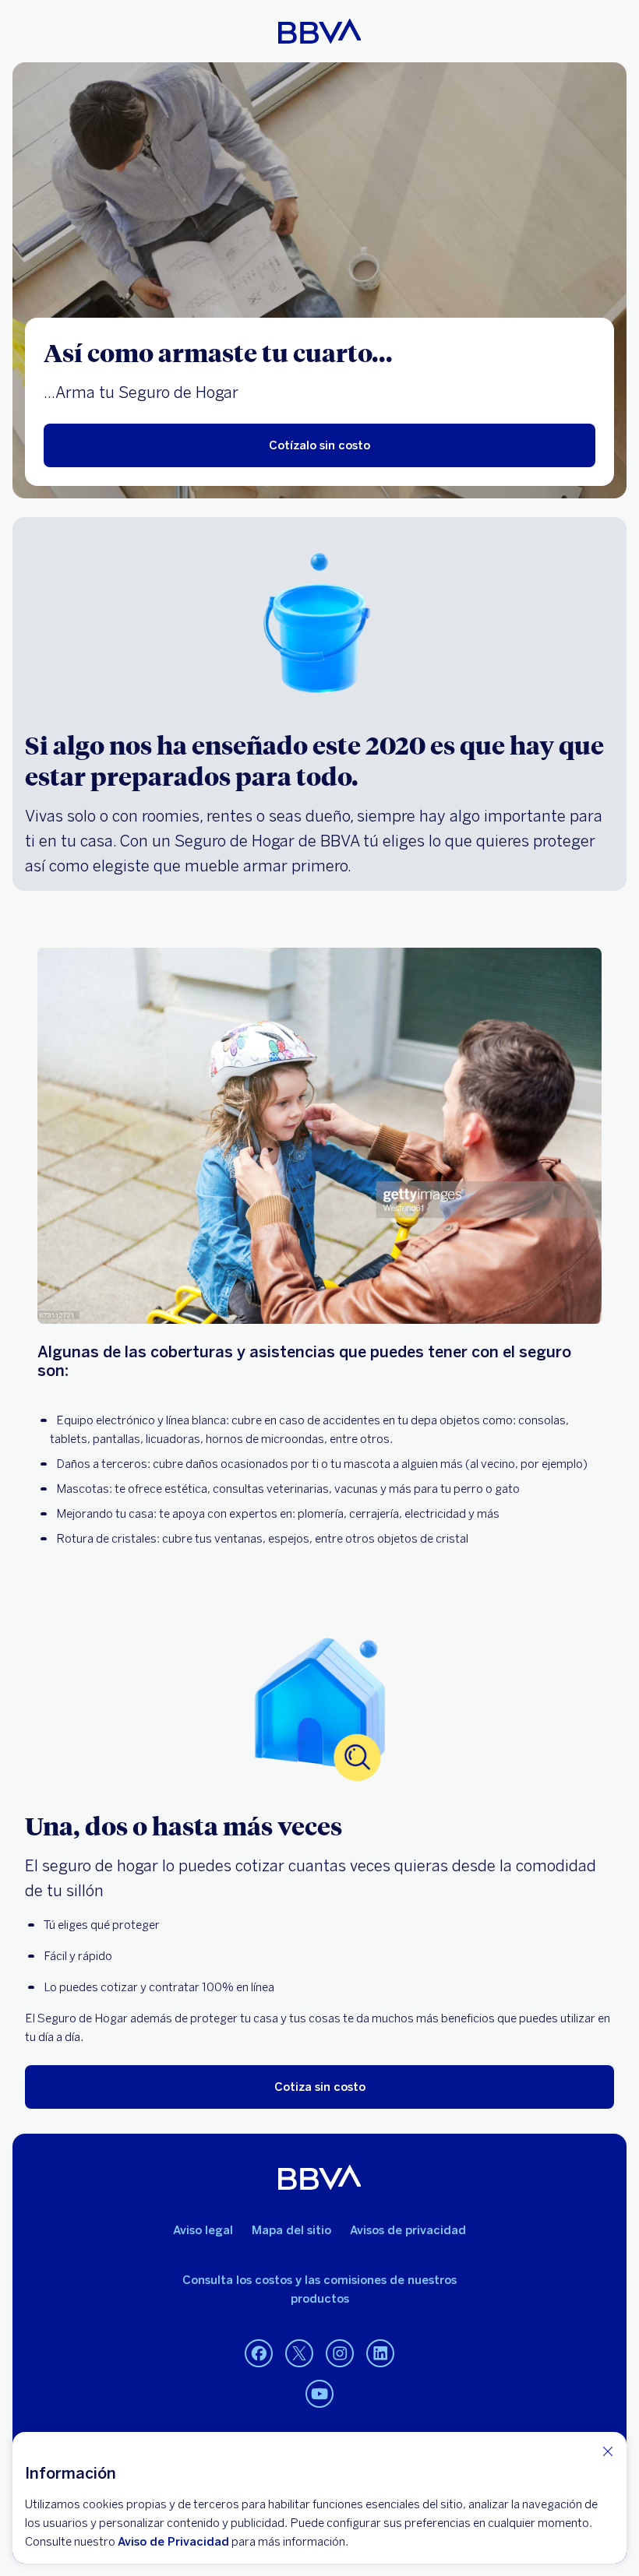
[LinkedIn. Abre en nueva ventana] (380, 2354)
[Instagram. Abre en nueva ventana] (340, 2354)
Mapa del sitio (291, 2230)
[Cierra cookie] (608, 2451)
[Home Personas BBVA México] (320, 31)
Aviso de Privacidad (173, 2542)
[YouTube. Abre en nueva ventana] (319, 2395)
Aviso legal (203, 2230)
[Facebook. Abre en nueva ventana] (259, 2354)
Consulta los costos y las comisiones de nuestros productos (319, 2289)
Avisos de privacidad (408, 2230)
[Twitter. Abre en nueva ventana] (299, 2354)
